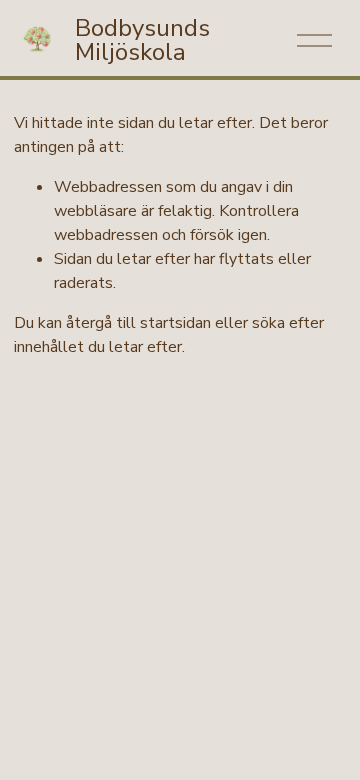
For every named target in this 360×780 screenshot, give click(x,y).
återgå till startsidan (138, 323)
